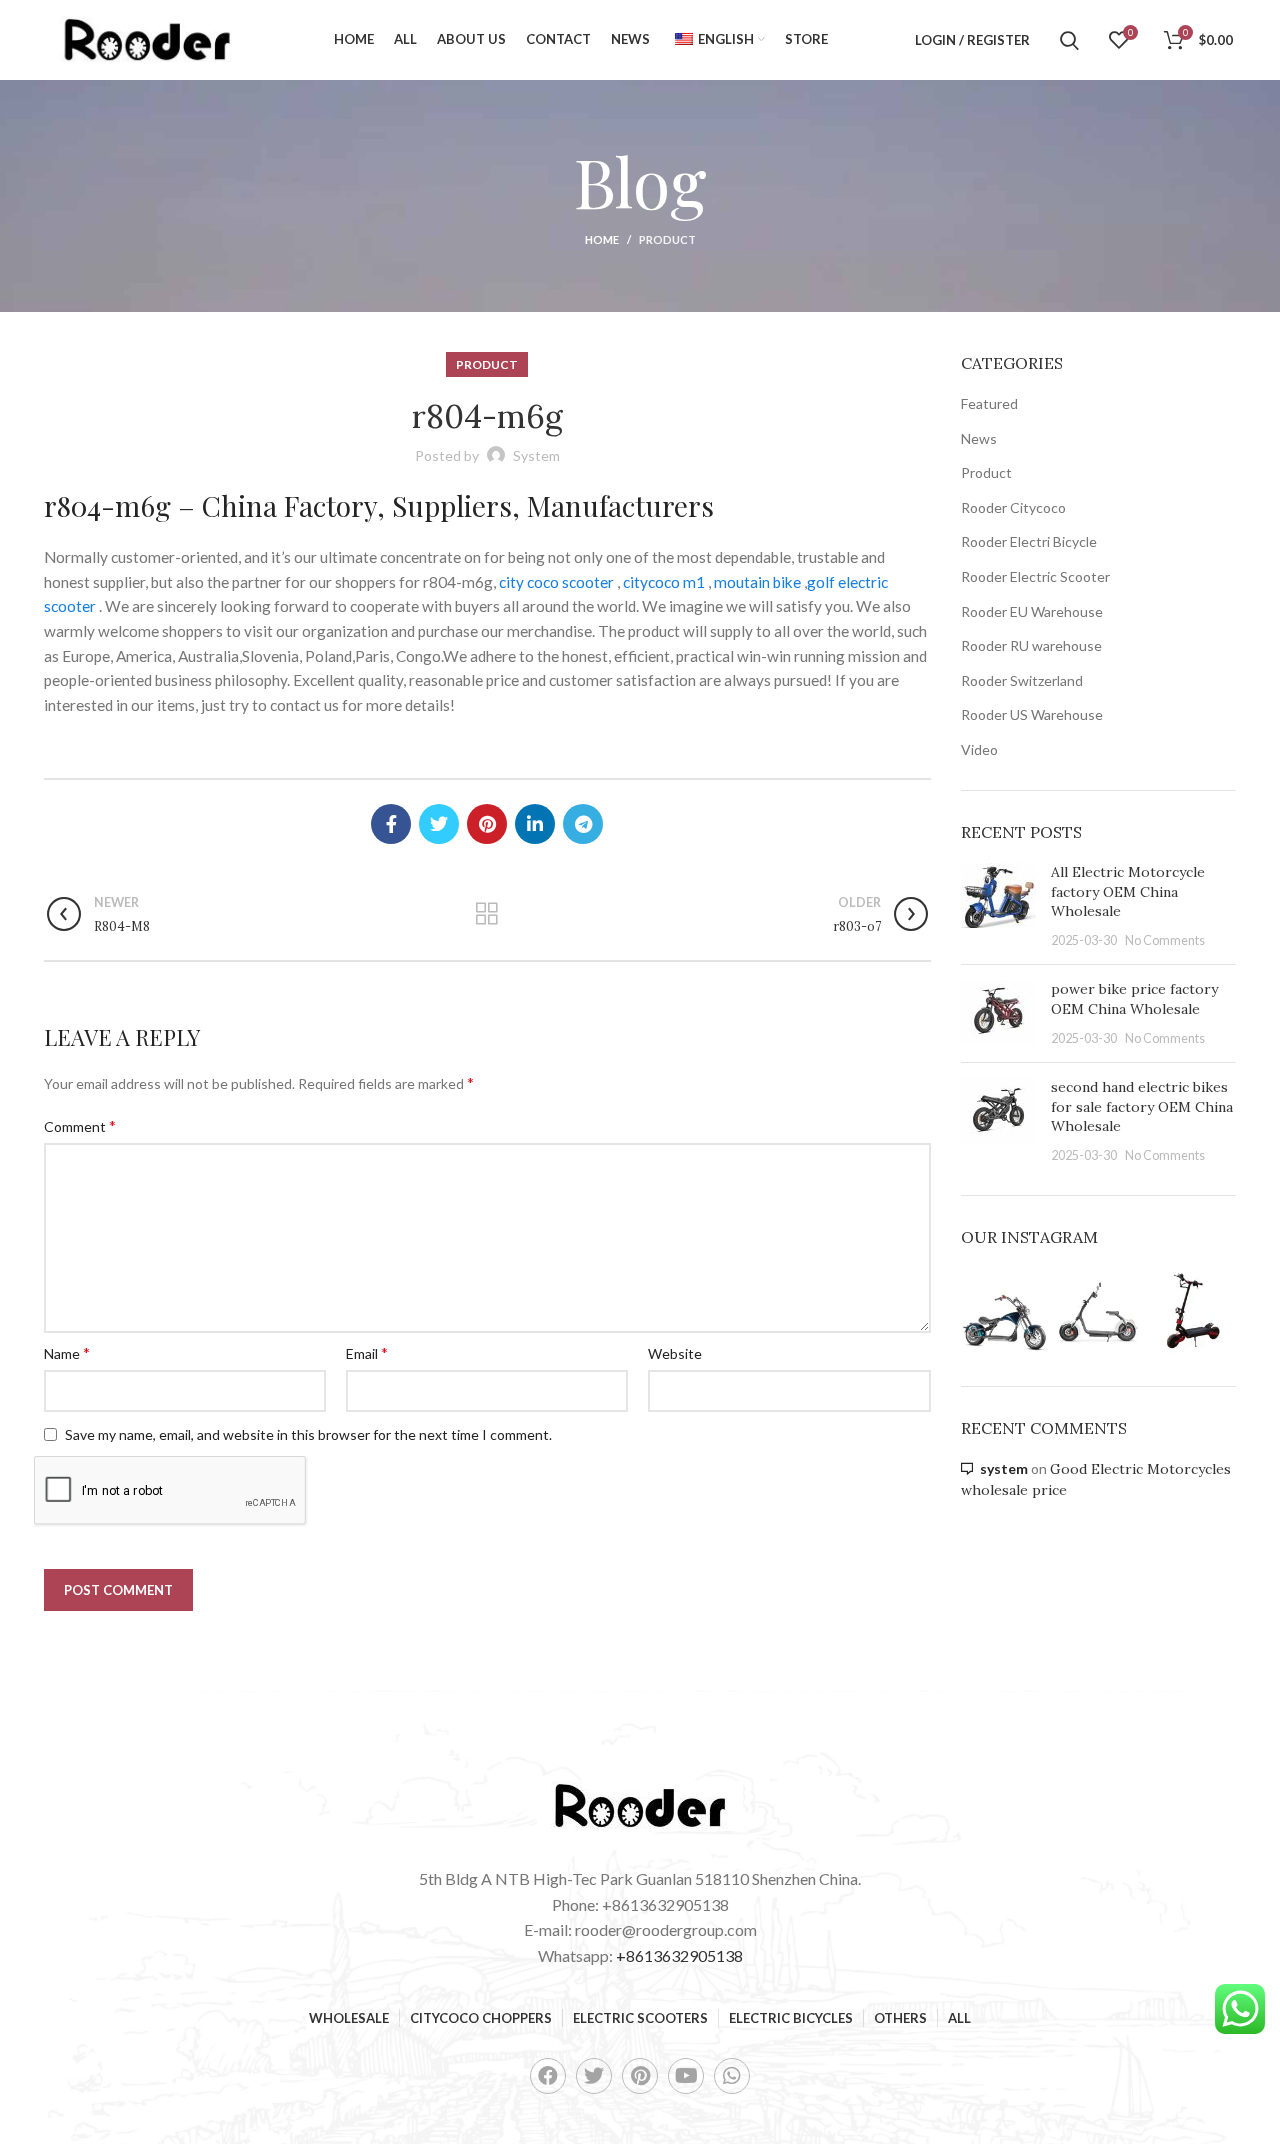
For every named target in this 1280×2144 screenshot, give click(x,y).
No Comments (1165, 940)
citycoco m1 (664, 582)
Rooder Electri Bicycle (1029, 541)
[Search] (1069, 40)
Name (67, 1352)
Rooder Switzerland (1022, 680)
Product (667, 239)
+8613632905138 (679, 1955)
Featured (989, 403)
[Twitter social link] (439, 824)
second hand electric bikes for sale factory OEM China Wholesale (1142, 1106)
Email (367, 1352)
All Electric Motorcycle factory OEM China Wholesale (1128, 891)
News (979, 438)
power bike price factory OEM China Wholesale (1134, 999)
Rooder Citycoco (1013, 507)
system (1004, 1468)
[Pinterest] (640, 2076)
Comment (80, 1125)
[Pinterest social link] (487, 824)
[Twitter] (594, 2076)
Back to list (487, 914)
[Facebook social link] (391, 824)
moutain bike (757, 582)
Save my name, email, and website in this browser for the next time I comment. (308, 1434)
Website (675, 1353)
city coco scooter (556, 582)
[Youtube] (686, 2076)
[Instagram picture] (1005, 1312)
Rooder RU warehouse (1031, 645)
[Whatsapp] (732, 2076)
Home (602, 239)
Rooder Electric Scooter (1035, 576)
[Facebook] (548, 2076)
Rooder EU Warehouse (1032, 611)
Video (979, 749)
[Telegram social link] (583, 824)
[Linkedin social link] (535, 824)
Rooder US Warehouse (1032, 714)
